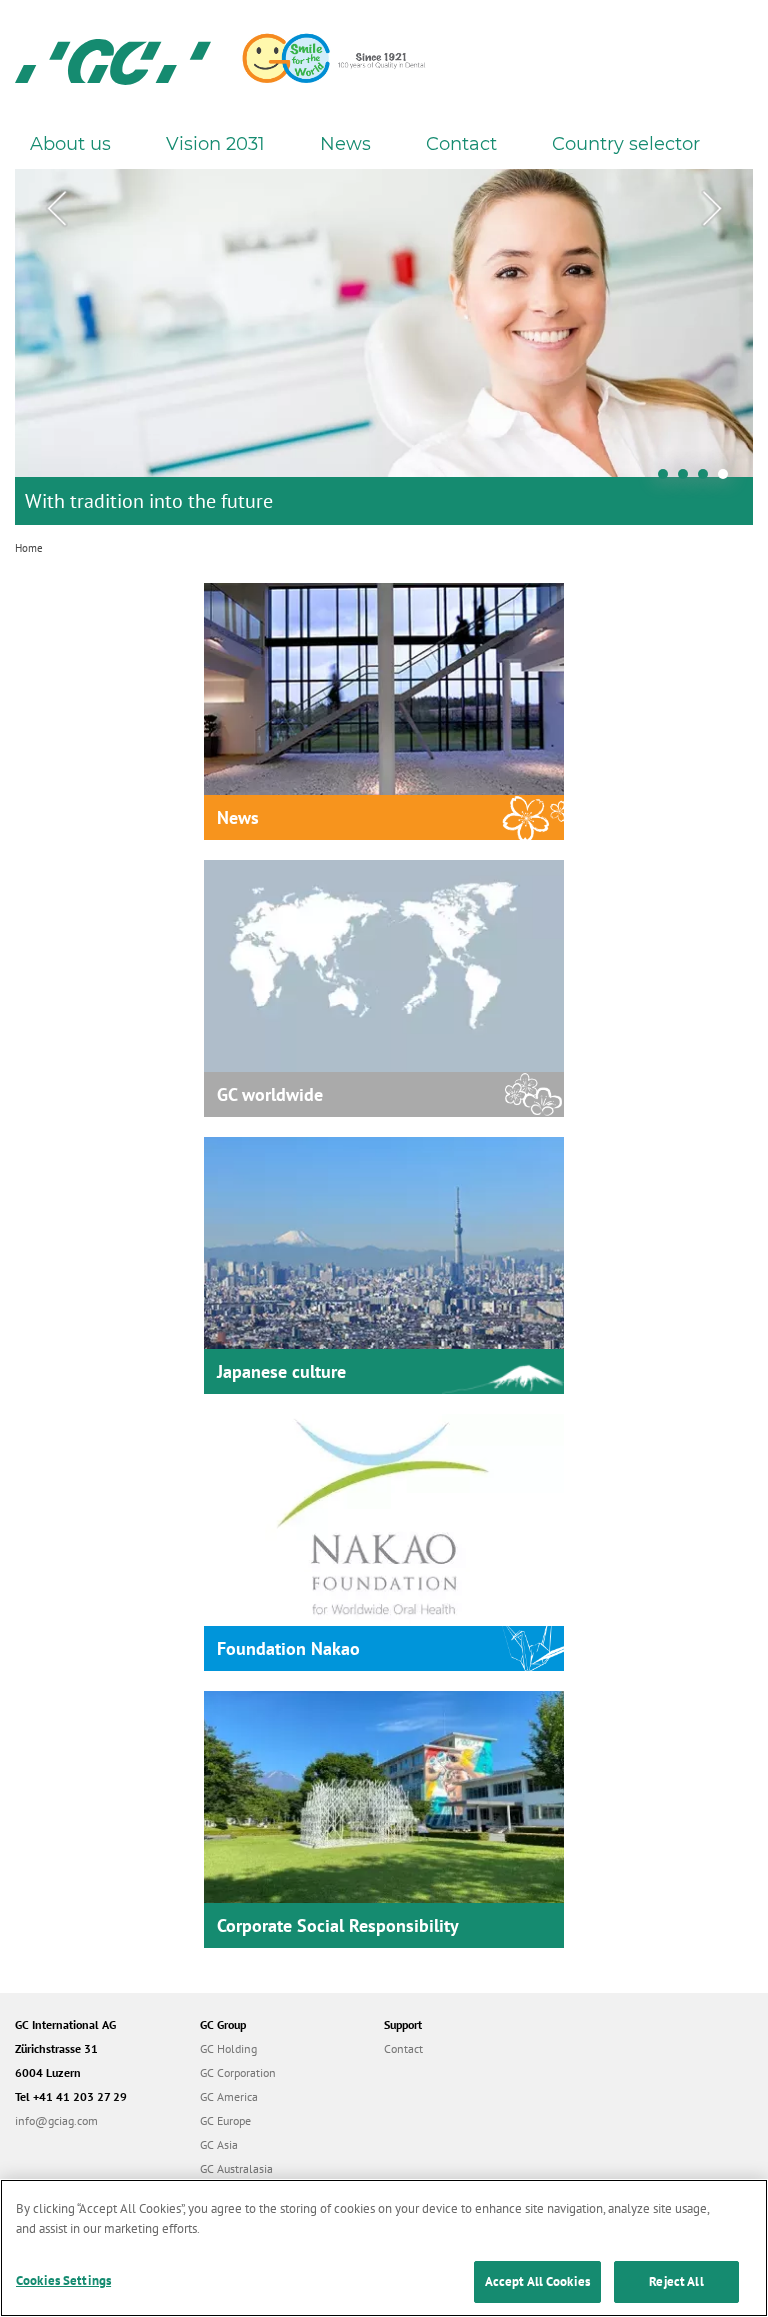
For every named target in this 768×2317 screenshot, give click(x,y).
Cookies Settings (63, 2280)
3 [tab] (708, 479)
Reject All (676, 2281)
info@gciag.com (56, 2120)
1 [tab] (668, 479)
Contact (461, 144)
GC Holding (228, 2048)
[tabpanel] (384, 347)
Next (712, 209)
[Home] (113, 60)
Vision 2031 (215, 144)
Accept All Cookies (537, 2281)
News (345, 144)
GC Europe (225, 2120)
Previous (56, 209)
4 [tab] (728, 479)
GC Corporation (238, 2072)
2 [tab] (688, 479)
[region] (384, 2248)
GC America (229, 2096)
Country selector (626, 144)
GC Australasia (236, 2168)
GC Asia (219, 2144)
